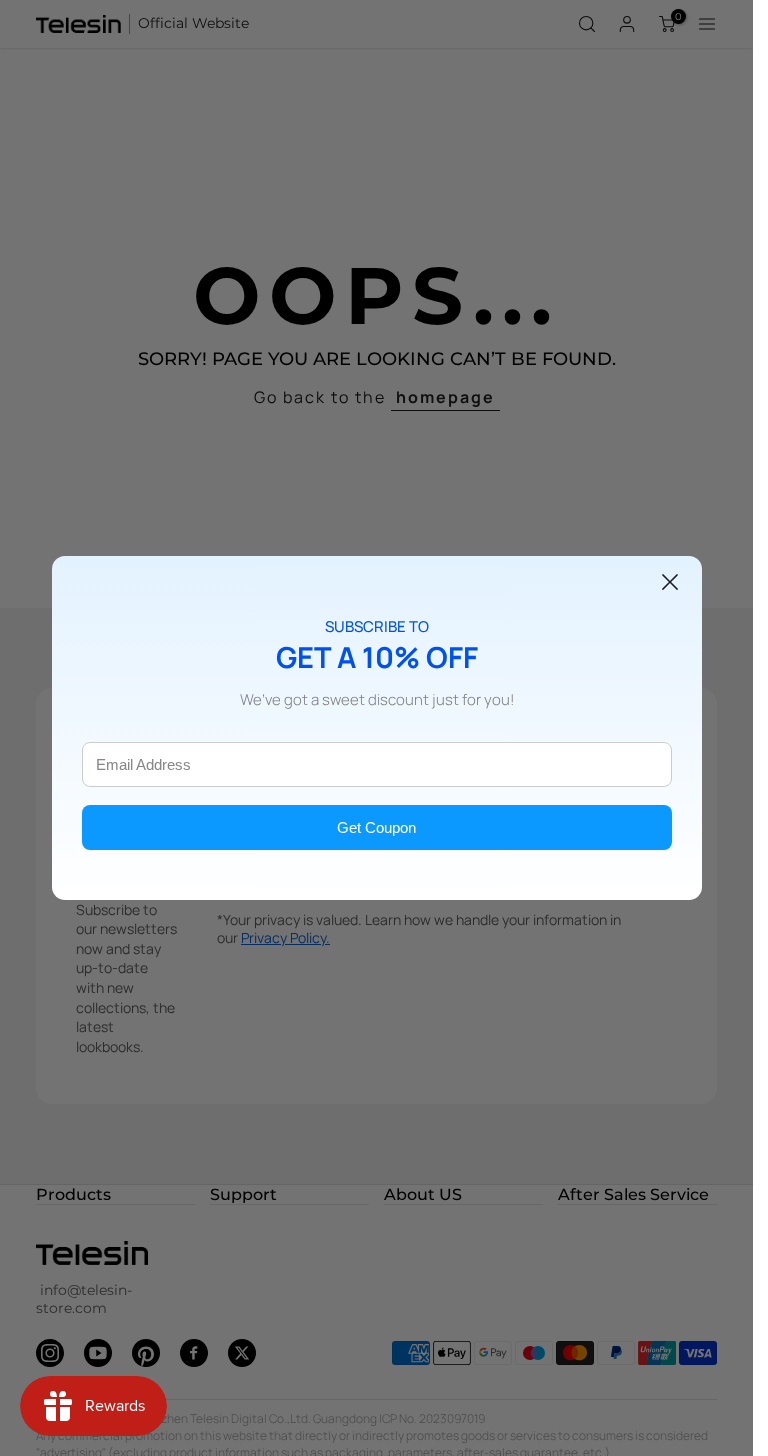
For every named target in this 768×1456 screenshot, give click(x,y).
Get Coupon (376, 827)
